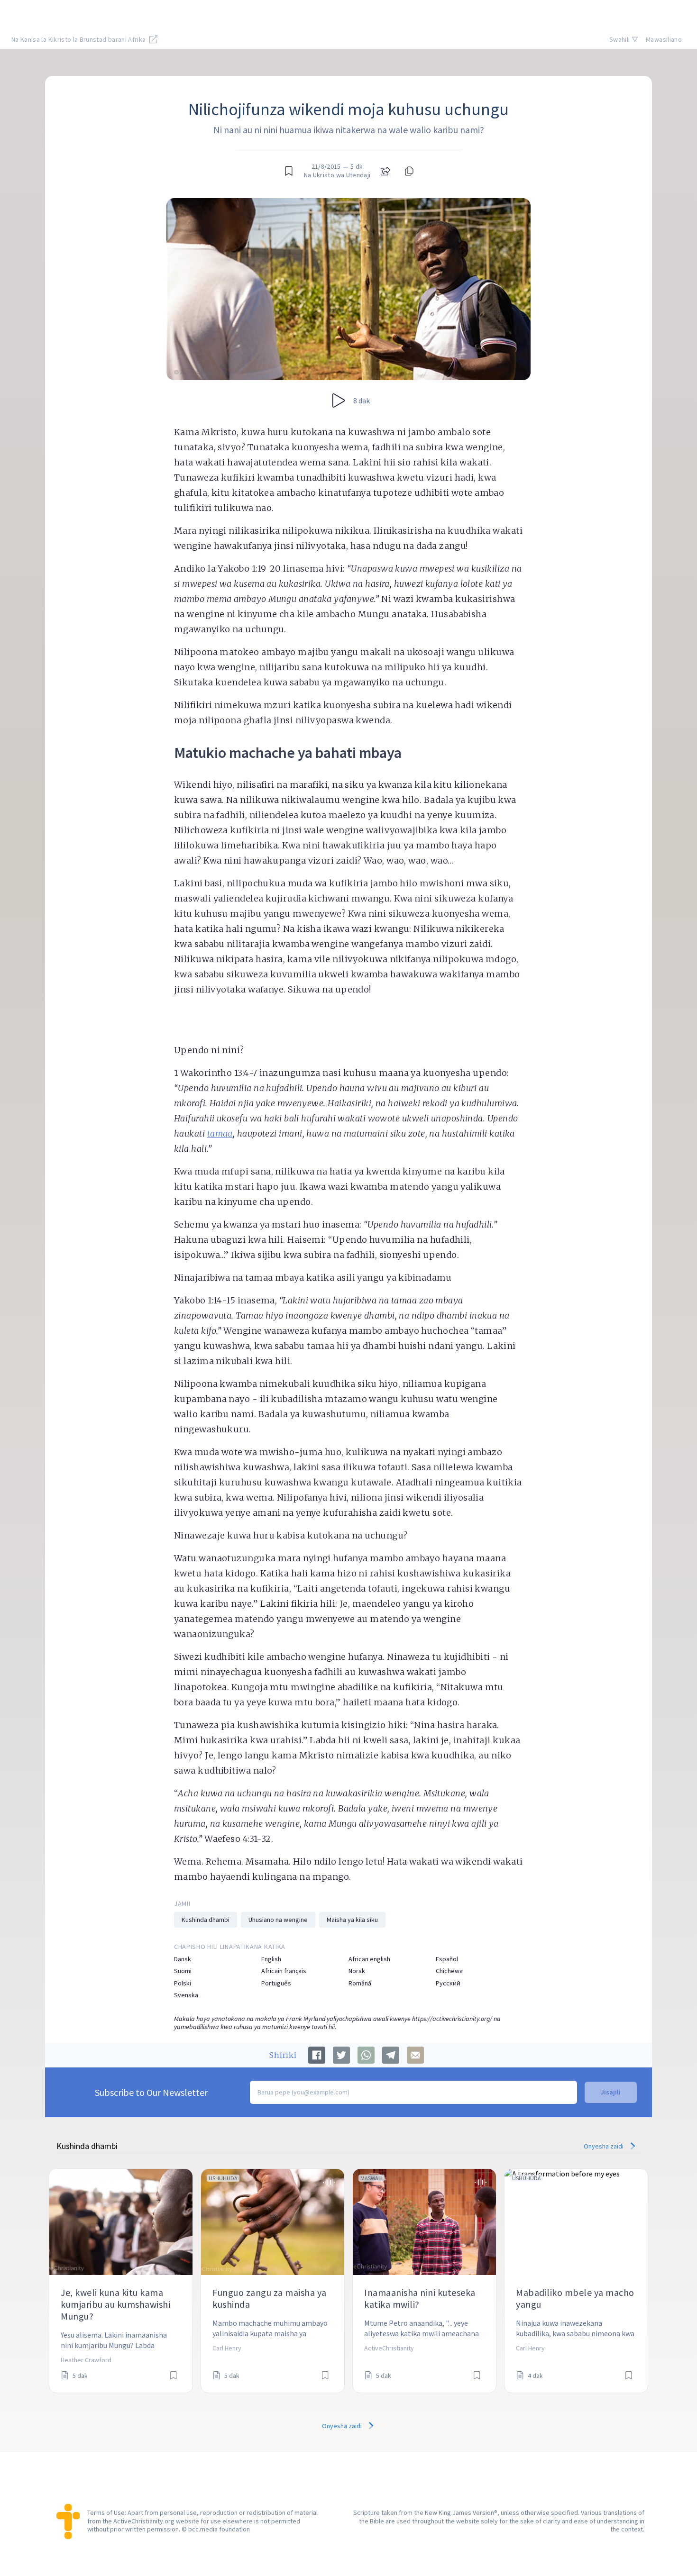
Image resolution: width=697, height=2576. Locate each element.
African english (369, 1959)
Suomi (183, 1971)
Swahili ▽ (624, 39)
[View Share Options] (385, 171)
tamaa (220, 1133)
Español (447, 1959)
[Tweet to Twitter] (341, 2055)
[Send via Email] (415, 2055)
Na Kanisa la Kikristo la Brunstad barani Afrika (79, 39)
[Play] (339, 401)
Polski (183, 1983)
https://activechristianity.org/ (452, 2019)
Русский (448, 1983)
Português (276, 1983)
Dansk (183, 1959)
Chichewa (449, 1971)
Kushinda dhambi (206, 1920)
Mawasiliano (664, 39)
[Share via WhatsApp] (366, 2055)
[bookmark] (289, 171)
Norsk (357, 1971)
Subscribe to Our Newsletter (151, 2092)
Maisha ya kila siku (352, 1920)
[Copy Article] (408, 171)
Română (360, 1983)
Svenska (186, 1995)
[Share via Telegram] (391, 2055)
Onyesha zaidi (604, 2146)
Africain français (284, 1971)
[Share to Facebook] (317, 2055)
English (271, 1959)
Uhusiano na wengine (278, 1920)
